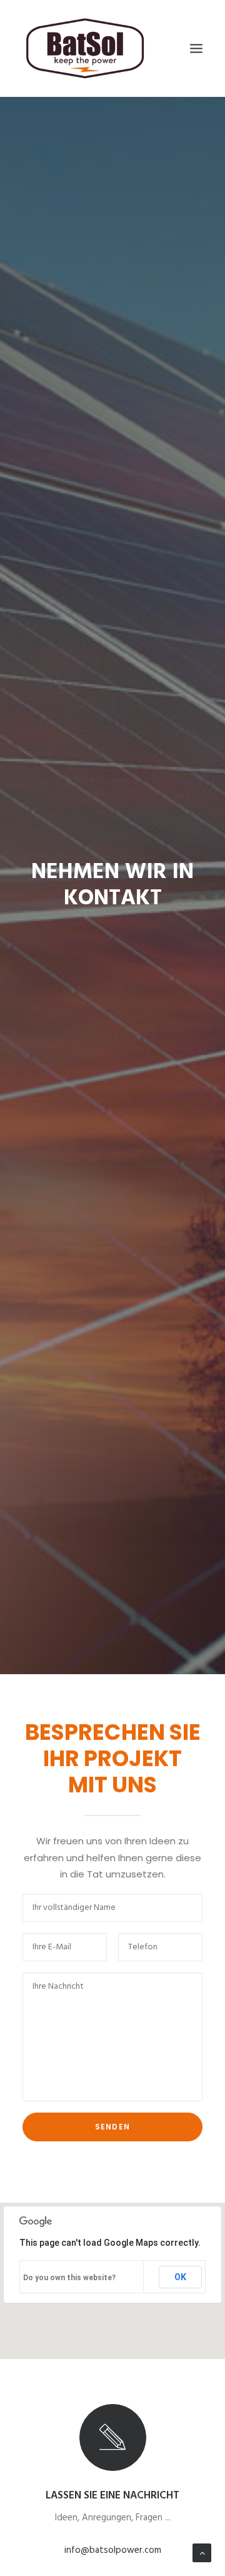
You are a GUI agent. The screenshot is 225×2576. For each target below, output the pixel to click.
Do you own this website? (69, 2278)
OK (180, 2277)
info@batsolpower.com (113, 2550)
